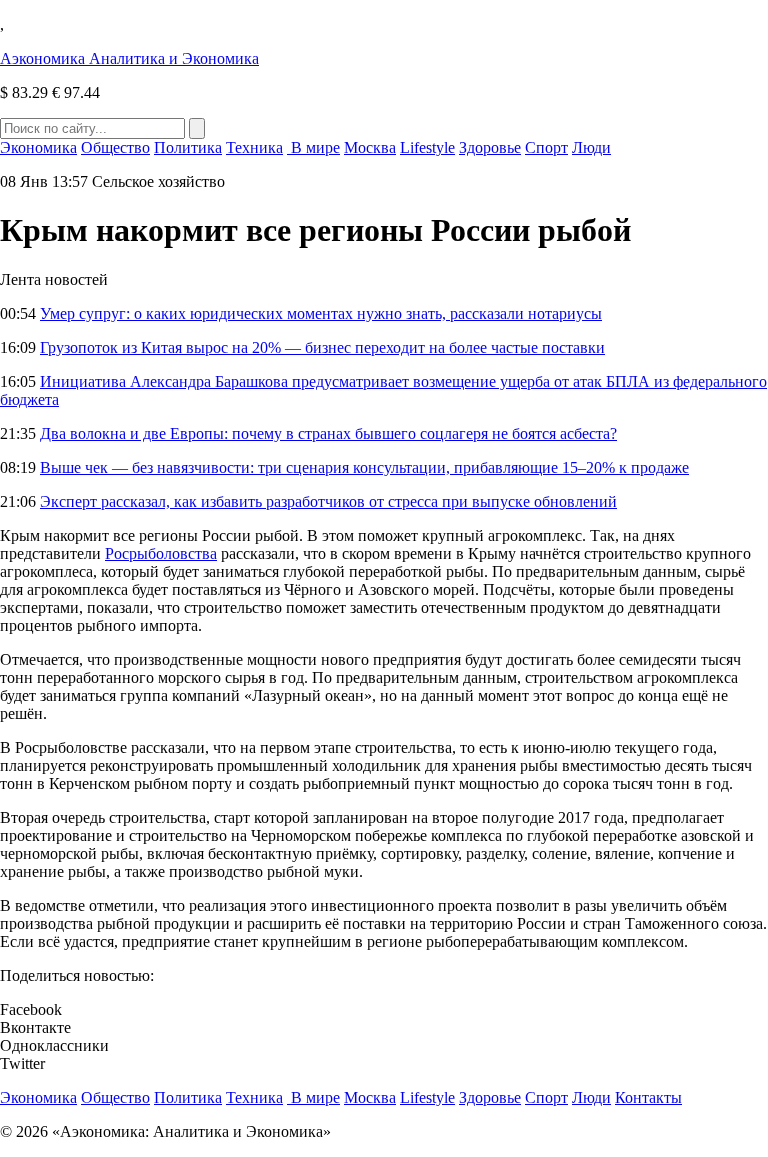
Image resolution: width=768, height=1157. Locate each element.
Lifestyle (427, 147)
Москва (370, 147)
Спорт (546, 147)
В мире (313, 147)
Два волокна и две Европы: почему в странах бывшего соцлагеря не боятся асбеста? (328, 433)
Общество (115, 147)
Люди (591, 147)
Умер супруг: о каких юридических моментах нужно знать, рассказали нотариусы (321, 313)
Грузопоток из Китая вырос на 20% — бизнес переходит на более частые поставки (322, 347)
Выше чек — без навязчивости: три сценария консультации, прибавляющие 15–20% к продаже (364, 467)
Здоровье (490, 147)
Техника (254, 147)
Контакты (648, 1097)
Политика (188, 147)
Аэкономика (129, 58)
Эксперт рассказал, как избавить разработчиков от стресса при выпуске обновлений (328, 501)
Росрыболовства (161, 553)
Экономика (38, 147)
